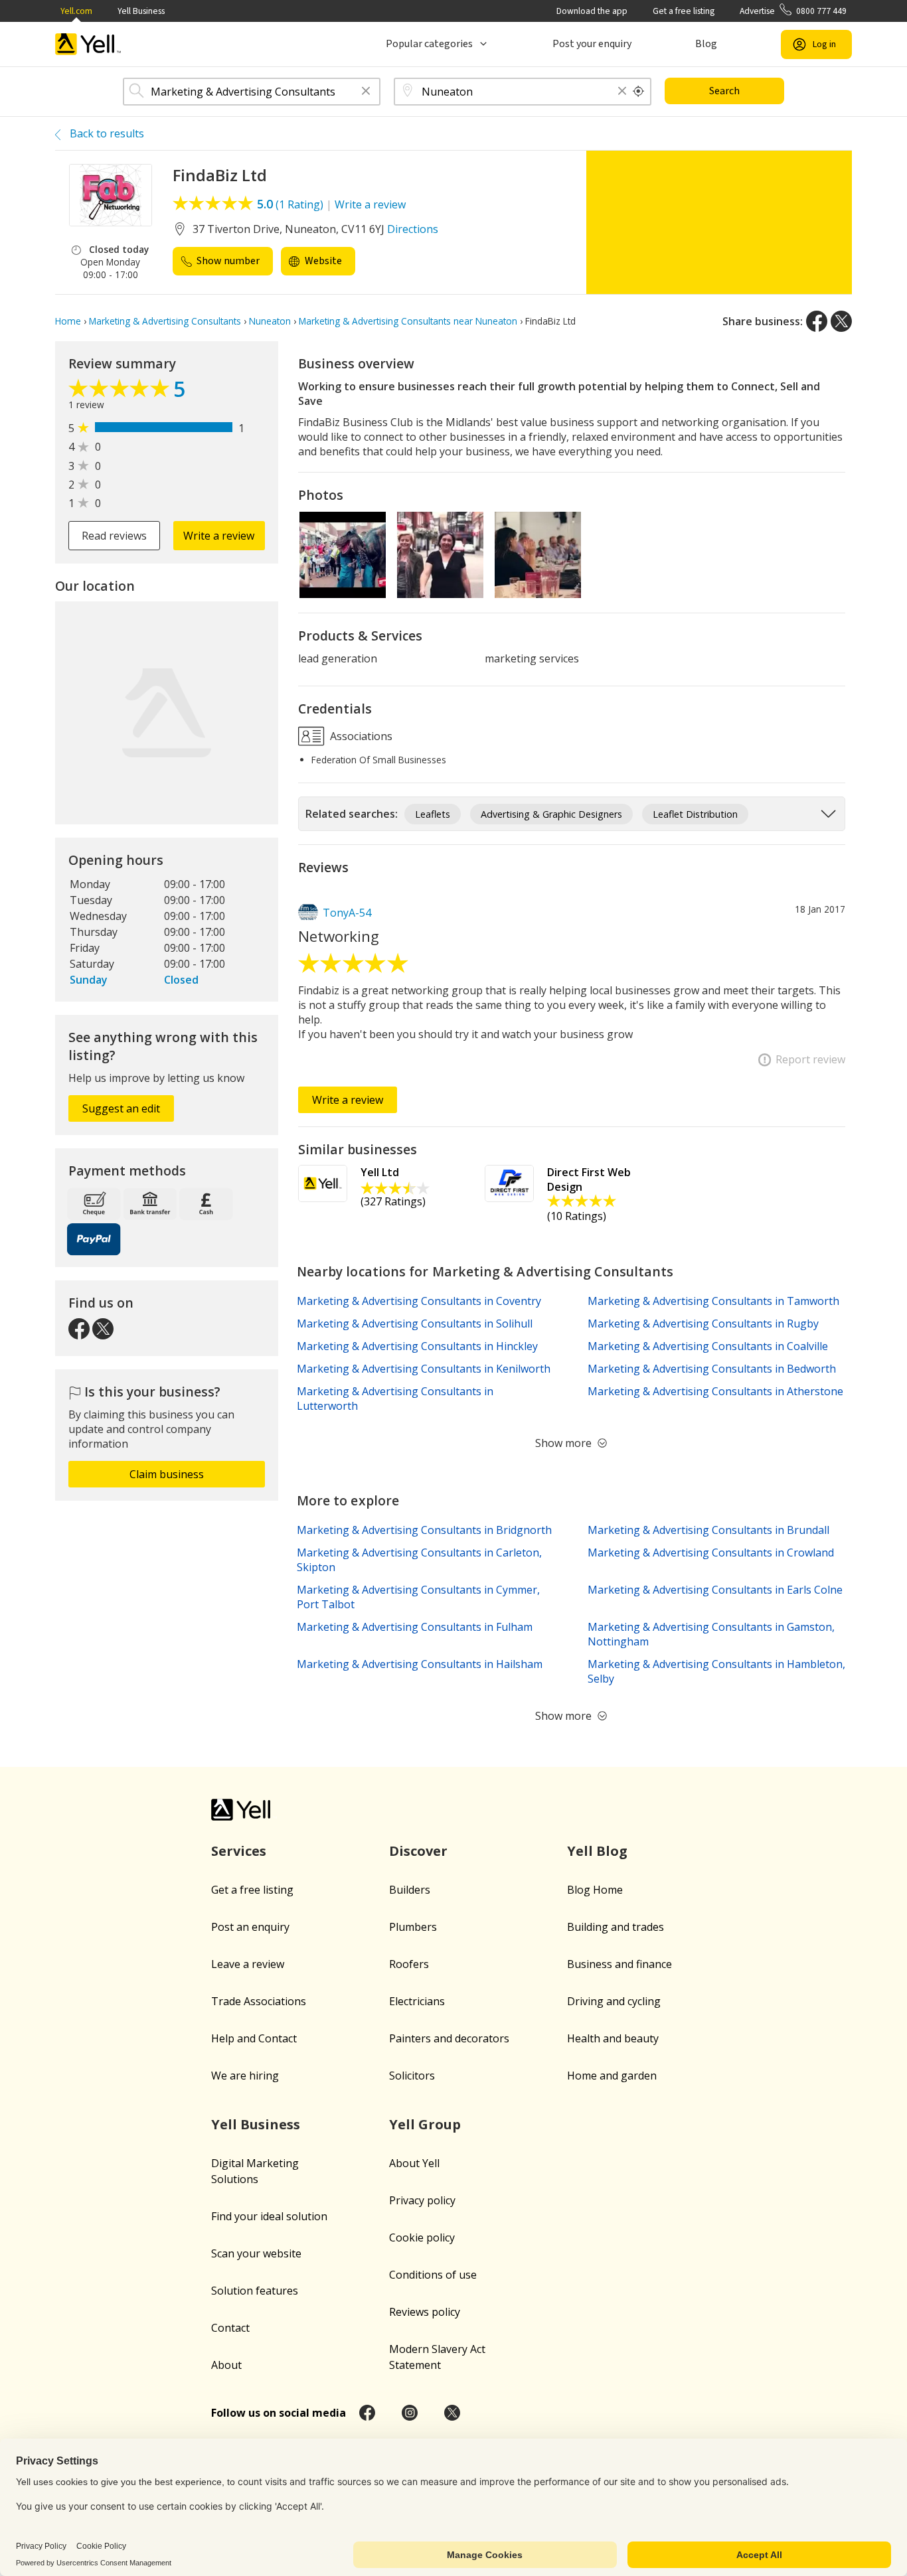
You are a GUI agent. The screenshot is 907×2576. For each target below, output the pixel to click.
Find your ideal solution (269, 2216)
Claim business (167, 1474)
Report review (810, 1059)
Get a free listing (684, 11)
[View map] (167, 713)
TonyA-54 (347, 913)
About (226, 2365)
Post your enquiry (592, 44)
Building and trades (616, 1927)
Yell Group (425, 2124)
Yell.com (76, 11)
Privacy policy (422, 2200)
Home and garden (612, 2076)
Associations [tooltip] (360, 736)
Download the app (592, 11)
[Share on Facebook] (817, 321)
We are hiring (245, 2076)
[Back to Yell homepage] (88, 44)
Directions (413, 229)
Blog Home (595, 1890)
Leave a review (248, 1964)
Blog (706, 44)
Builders (410, 1890)
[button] (366, 92)
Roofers (409, 1964)
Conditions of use (433, 2275)
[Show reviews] (121, 392)
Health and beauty (613, 2038)
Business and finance (619, 1964)
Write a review (370, 204)
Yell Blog (597, 1851)
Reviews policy (425, 2312)
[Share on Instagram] (410, 2413)
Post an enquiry (250, 1927)
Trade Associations (259, 2001)
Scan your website (256, 2253)
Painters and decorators (449, 2038)
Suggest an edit (121, 1108)
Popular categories (429, 44)
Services (239, 1851)
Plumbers (413, 1927)
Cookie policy (422, 2237)
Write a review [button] (219, 536)
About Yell (414, 2163)
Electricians (417, 2001)
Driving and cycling (614, 2001)
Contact (230, 2328)
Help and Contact (254, 2038)
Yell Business (141, 11)
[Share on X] (841, 321)
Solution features (255, 2291)
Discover (418, 1851)
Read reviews (114, 536)
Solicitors (412, 2076)
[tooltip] (639, 92)
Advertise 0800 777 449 (793, 11)
